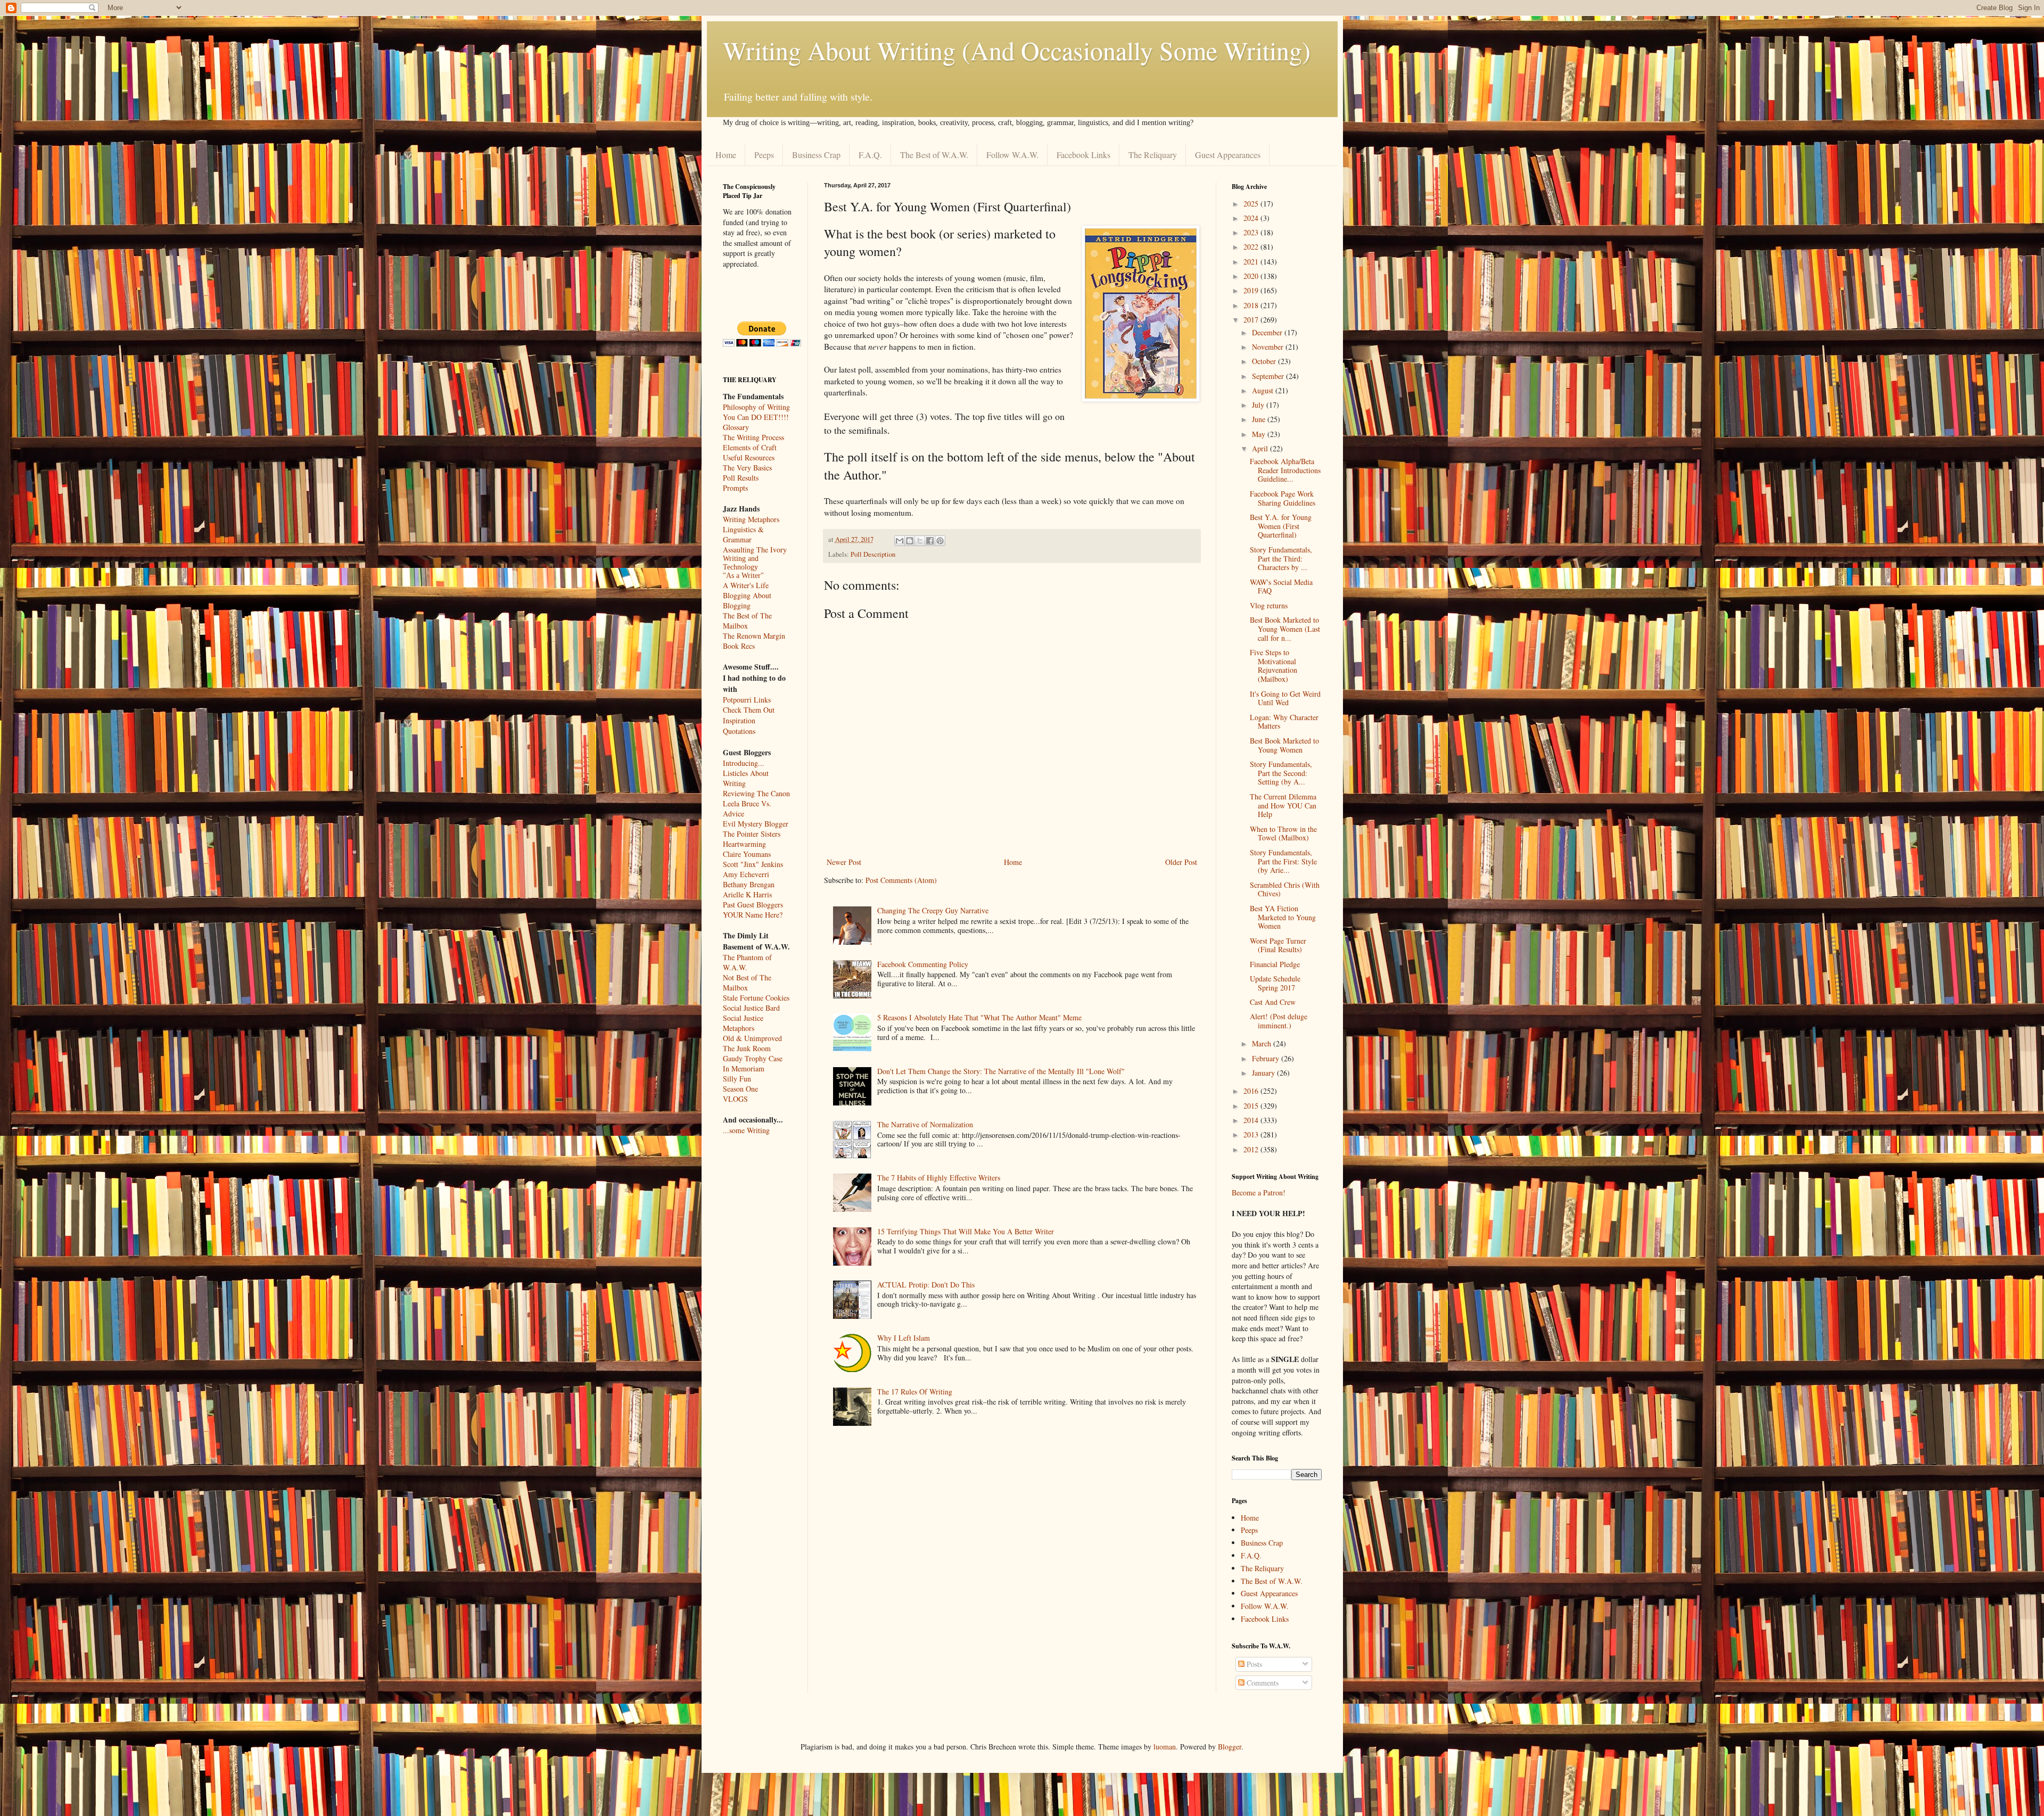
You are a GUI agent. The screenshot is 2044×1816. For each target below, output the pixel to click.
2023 (1252, 232)
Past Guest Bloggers (753, 905)
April (1261, 448)
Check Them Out (749, 710)
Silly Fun (737, 1079)
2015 (1252, 1106)
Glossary (736, 427)
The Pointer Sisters (752, 834)
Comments (1262, 1683)
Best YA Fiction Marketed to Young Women (1283, 917)
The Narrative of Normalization (925, 1124)
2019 (1252, 290)
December (1268, 332)
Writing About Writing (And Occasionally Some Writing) (1017, 50)
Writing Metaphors (751, 519)
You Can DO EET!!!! (756, 417)
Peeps (764, 155)
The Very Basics (747, 468)
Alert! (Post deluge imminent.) (1279, 1021)
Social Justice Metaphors (743, 1023)
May (1260, 434)
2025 (1252, 204)
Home (726, 155)
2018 (1252, 305)
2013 (1252, 1134)
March (1263, 1043)
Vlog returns (1269, 605)
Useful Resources (749, 457)
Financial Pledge (1275, 964)
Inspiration (739, 720)
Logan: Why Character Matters (1284, 722)
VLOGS (735, 1099)
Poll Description (873, 554)
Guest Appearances (1228, 155)
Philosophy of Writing (756, 407)
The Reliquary (1153, 155)
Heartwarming (744, 844)
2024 (1252, 218)
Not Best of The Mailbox (747, 983)
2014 (1252, 1120)
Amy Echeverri (746, 874)
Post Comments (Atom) (901, 880)
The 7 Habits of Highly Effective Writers (939, 1178)
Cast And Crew (1273, 1002)
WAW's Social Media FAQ (1281, 587)
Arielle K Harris (747, 894)
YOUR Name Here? (753, 915)
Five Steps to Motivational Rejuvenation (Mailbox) (1274, 666)
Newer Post (844, 862)
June (1260, 419)
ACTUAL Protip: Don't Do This (926, 1285)
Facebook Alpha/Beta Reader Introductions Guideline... (1285, 470)
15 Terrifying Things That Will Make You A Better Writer (966, 1231)
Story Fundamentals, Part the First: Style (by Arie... (1283, 861)
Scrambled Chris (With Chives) (1285, 889)
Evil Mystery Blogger (756, 824)
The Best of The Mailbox (747, 621)
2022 (1252, 247)
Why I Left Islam (904, 1338)
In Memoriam (744, 1068)
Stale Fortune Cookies (756, 998)
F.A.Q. (870, 155)
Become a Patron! (1259, 1192)
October (1265, 361)
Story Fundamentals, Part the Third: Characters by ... (1281, 559)
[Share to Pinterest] (940, 541)
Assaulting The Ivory (755, 550)
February (1267, 1058)
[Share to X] (920, 541)
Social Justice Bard (751, 1008)
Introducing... (744, 763)
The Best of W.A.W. (934, 155)
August (1264, 390)
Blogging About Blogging (747, 600)
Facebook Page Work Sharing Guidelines (1283, 498)
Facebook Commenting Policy (923, 964)
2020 (1252, 276)
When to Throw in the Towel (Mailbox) (1283, 833)
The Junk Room (747, 1048)
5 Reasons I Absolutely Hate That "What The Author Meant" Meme (979, 1017)
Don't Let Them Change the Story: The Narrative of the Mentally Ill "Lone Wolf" (1001, 1071)
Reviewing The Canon (756, 793)
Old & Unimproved (752, 1038)
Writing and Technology (741, 563)
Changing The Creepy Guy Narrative (933, 910)
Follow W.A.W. (1012, 155)
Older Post (1181, 862)
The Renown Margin (754, 636)
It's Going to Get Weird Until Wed (1285, 698)
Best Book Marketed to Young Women (1284, 745)
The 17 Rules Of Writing (915, 1392)
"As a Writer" (743, 576)
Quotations (739, 731)
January (1264, 1073)
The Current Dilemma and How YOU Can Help (1283, 806)
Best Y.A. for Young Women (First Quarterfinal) (1281, 526)
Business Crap (816, 155)
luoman (1165, 1747)
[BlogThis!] (910, 541)
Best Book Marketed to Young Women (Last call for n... (1285, 629)
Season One (740, 1089)
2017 (1252, 320)
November (1269, 347)
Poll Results (741, 478)
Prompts (735, 488)
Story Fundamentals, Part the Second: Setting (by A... (1281, 773)
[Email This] (900, 541)
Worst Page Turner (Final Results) (1278, 945)
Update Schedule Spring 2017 (1275, 983)
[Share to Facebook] (930, 541)
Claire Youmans (747, 854)
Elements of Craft (750, 447)
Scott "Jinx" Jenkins (753, 864)
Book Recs (739, 646)
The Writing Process (753, 437)
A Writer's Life (746, 585)
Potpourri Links (747, 700)
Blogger (1230, 1747)
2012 (1252, 1149)
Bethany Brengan (749, 884)
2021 (1252, 262)
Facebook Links (1083, 155)
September (1269, 376)
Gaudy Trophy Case (753, 1058)
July (1259, 405)
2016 (1252, 1091)
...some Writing (746, 1130)
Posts (1253, 1664)
